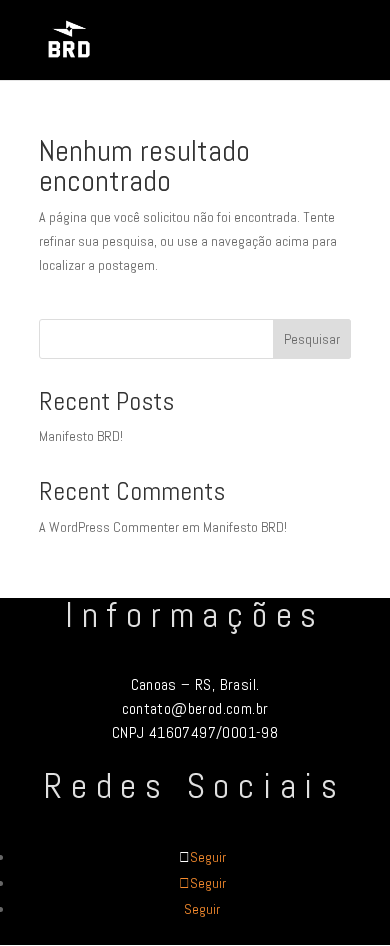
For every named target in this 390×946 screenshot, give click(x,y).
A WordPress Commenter (109, 527)
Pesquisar (312, 339)
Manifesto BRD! (81, 436)
